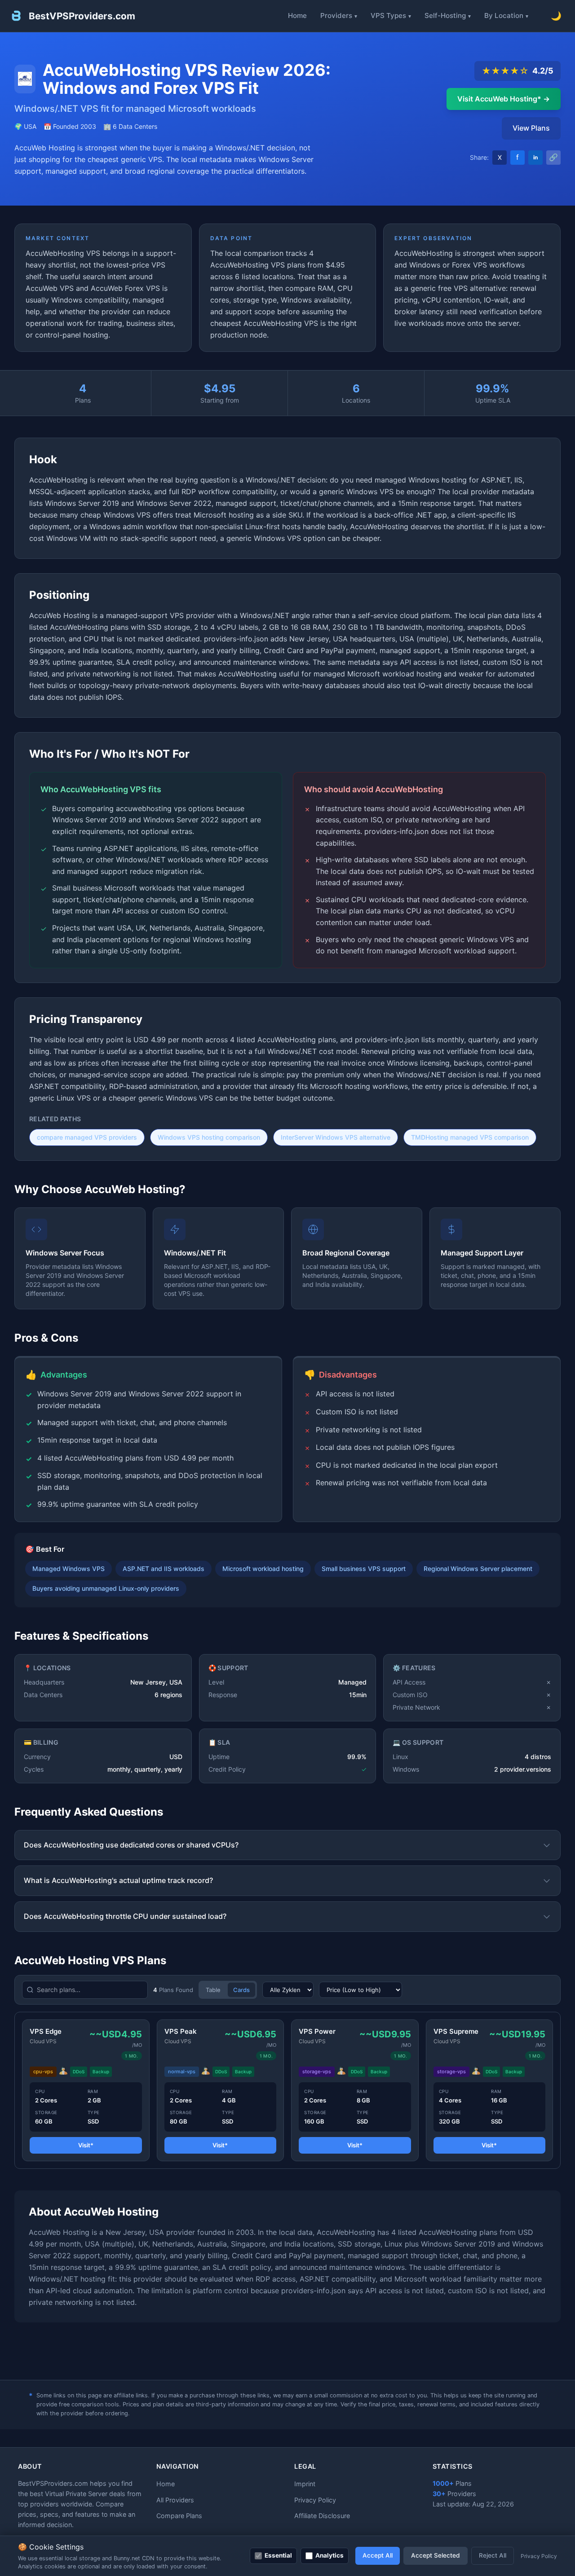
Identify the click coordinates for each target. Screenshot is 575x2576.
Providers (336, 15)
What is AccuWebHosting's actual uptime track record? (118, 1880)
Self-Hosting (445, 15)
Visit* (86, 2145)
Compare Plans (179, 2516)
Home (297, 15)
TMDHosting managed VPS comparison (470, 1137)
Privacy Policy (315, 2500)
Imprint (305, 2484)
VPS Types (388, 15)
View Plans (531, 128)
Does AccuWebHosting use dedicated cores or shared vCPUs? (131, 1845)
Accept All (378, 2555)
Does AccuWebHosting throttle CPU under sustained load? (125, 1916)
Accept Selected (436, 2555)
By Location (504, 15)
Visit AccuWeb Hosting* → (504, 99)
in (535, 157)
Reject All (493, 2555)
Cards (241, 1990)
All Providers (175, 2500)
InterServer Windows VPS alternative (336, 1137)
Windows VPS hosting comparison (209, 1137)
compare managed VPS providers (87, 1137)
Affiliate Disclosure (322, 2516)
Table (213, 1990)
